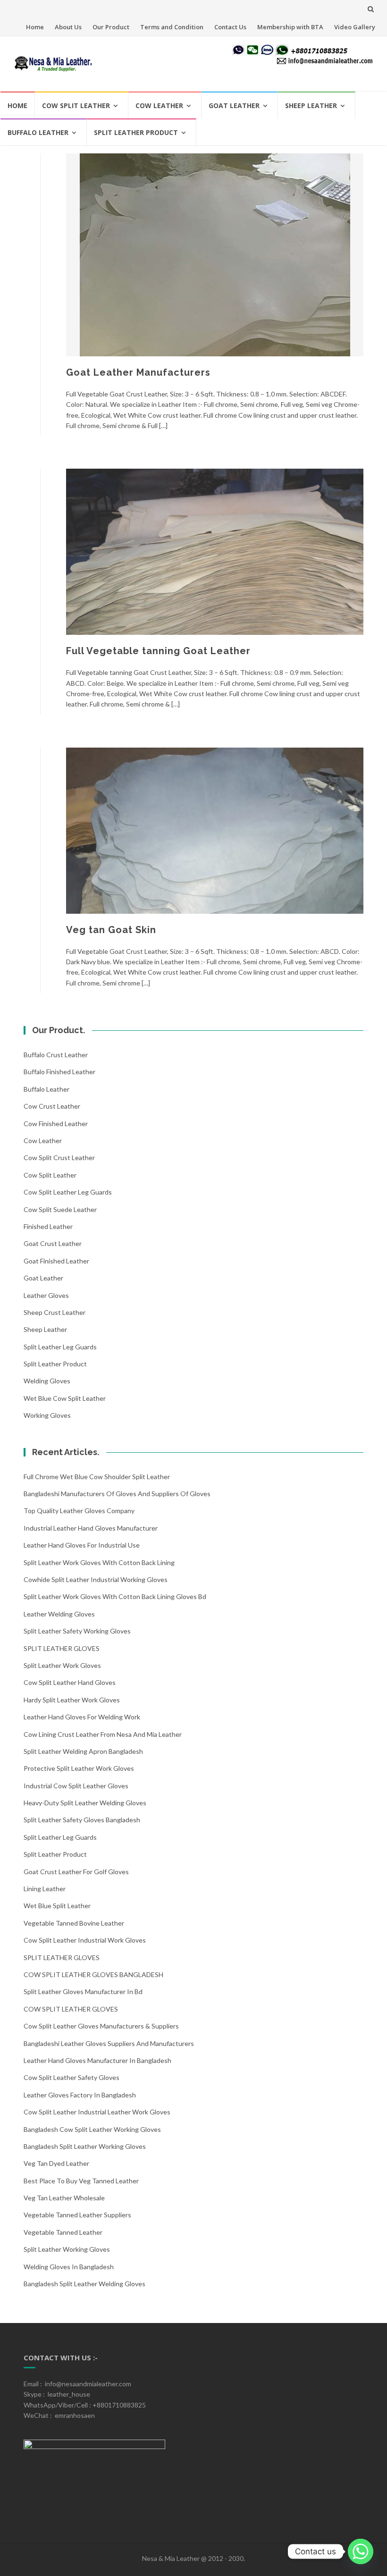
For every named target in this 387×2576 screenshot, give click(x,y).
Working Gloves (47, 1415)
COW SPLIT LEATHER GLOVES (71, 2009)
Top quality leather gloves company (79, 1511)
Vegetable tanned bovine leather (74, 1923)
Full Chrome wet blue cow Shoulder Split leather (97, 1477)
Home (35, 27)
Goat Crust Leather (53, 1243)
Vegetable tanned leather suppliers (77, 2215)
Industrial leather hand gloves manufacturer (91, 1528)
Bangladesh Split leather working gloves (85, 2146)
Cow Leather (159, 105)
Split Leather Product (136, 132)
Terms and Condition (172, 27)
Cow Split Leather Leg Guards (68, 1192)
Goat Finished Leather (56, 1261)
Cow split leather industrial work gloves (85, 1940)
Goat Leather (234, 105)
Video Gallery (355, 27)
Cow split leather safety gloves (72, 2077)
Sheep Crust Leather (55, 1312)
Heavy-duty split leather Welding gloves (85, 1803)
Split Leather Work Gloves (62, 1665)
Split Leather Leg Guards (60, 1347)
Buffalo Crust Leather (56, 1055)
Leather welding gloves (59, 1614)
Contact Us (230, 27)
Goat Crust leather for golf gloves (76, 1872)
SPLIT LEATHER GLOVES (62, 1648)
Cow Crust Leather (52, 1106)
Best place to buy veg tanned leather (81, 2181)
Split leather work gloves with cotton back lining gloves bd (115, 1596)
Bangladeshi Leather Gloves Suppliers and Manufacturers (109, 2043)
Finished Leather (48, 1226)
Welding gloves (47, 1381)
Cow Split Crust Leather (59, 1158)
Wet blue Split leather (57, 1906)
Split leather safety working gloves (77, 1631)
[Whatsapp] (361, 2551)
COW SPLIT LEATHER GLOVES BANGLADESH (93, 1974)
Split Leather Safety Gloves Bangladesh (82, 1820)
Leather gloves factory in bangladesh (80, 2095)
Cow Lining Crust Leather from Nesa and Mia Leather (103, 1734)
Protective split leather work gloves (79, 1768)
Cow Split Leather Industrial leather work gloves (97, 2112)
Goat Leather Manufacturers (138, 372)
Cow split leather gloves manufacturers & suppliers (101, 2026)
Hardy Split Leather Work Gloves (72, 1700)
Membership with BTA (290, 27)
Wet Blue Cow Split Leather (65, 1398)
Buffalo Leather (38, 132)
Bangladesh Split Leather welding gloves (84, 2284)
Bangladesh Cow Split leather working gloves (92, 2129)
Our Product (111, 27)
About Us (68, 27)
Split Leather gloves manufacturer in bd (83, 1991)
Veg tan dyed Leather (56, 2163)
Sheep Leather (311, 105)
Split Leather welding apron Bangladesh (83, 1751)
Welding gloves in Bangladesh (69, 2267)
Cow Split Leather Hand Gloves (70, 1682)
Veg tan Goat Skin (111, 930)
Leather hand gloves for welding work (82, 1717)
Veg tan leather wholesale (64, 2198)
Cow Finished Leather (56, 1124)
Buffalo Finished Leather (59, 1072)
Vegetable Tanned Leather (63, 2232)
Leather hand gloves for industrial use (82, 1545)
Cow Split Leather (76, 105)
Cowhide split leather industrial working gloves (96, 1579)
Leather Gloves (46, 1295)
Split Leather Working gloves (67, 2249)
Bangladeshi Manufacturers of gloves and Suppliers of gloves (117, 1494)
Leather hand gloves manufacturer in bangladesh (97, 2060)
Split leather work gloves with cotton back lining (99, 1562)
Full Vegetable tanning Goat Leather (158, 651)
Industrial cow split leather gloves (76, 1786)
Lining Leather (45, 1889)
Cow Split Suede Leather (60, 1209)
